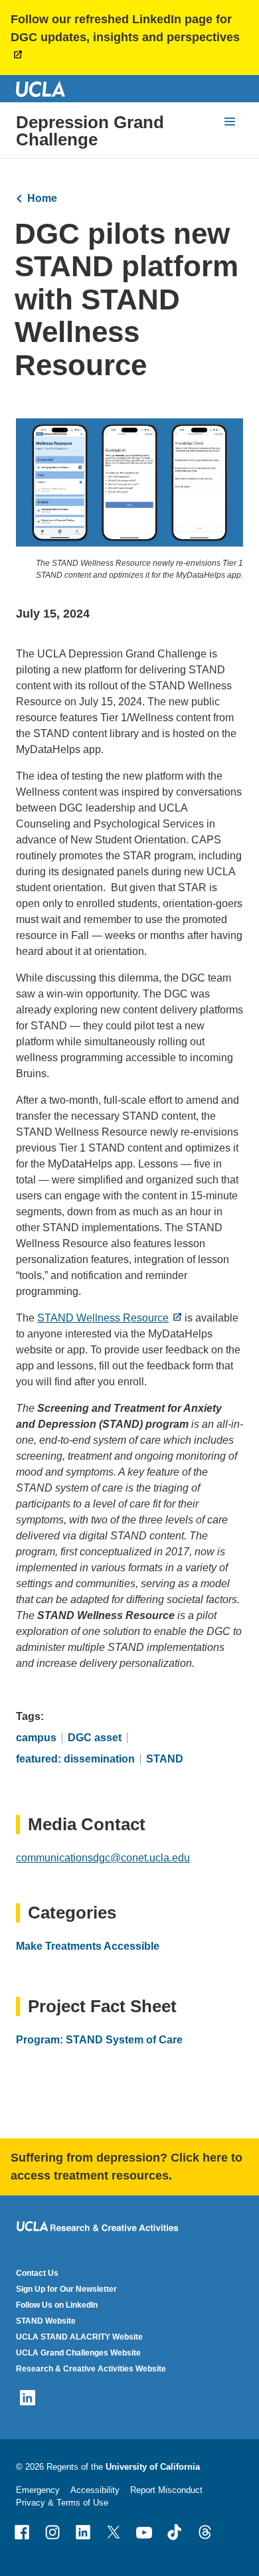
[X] (114, 2532)
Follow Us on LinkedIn (57, 2305)
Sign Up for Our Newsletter (66, 2289)
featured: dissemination (75, 1759)
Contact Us (37, 2273)
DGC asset (95, 1738)
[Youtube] (144, 2532)
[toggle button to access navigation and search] (230, 122)
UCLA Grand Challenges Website (78, 2353)
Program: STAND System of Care (99, 2040)
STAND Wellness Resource (103, 1318)
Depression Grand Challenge (90, 131)
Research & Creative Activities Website (91, 2369)
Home (42, 198)
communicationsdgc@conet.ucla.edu (103, 1858)
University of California (153, 2467)
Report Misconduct (166, 2490)
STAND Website (46, 2321)
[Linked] (83, 2532)
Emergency (38, 2490)
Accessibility (95, 2490)
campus (36, 1738)
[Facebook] (22, 2532)
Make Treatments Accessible (88, 1946)
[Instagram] (52, 2532)
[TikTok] (175, 2532)
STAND (165, 1759)
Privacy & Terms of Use (62, 2503)
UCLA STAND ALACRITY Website (79, 2337)
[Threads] (205, 2532)
